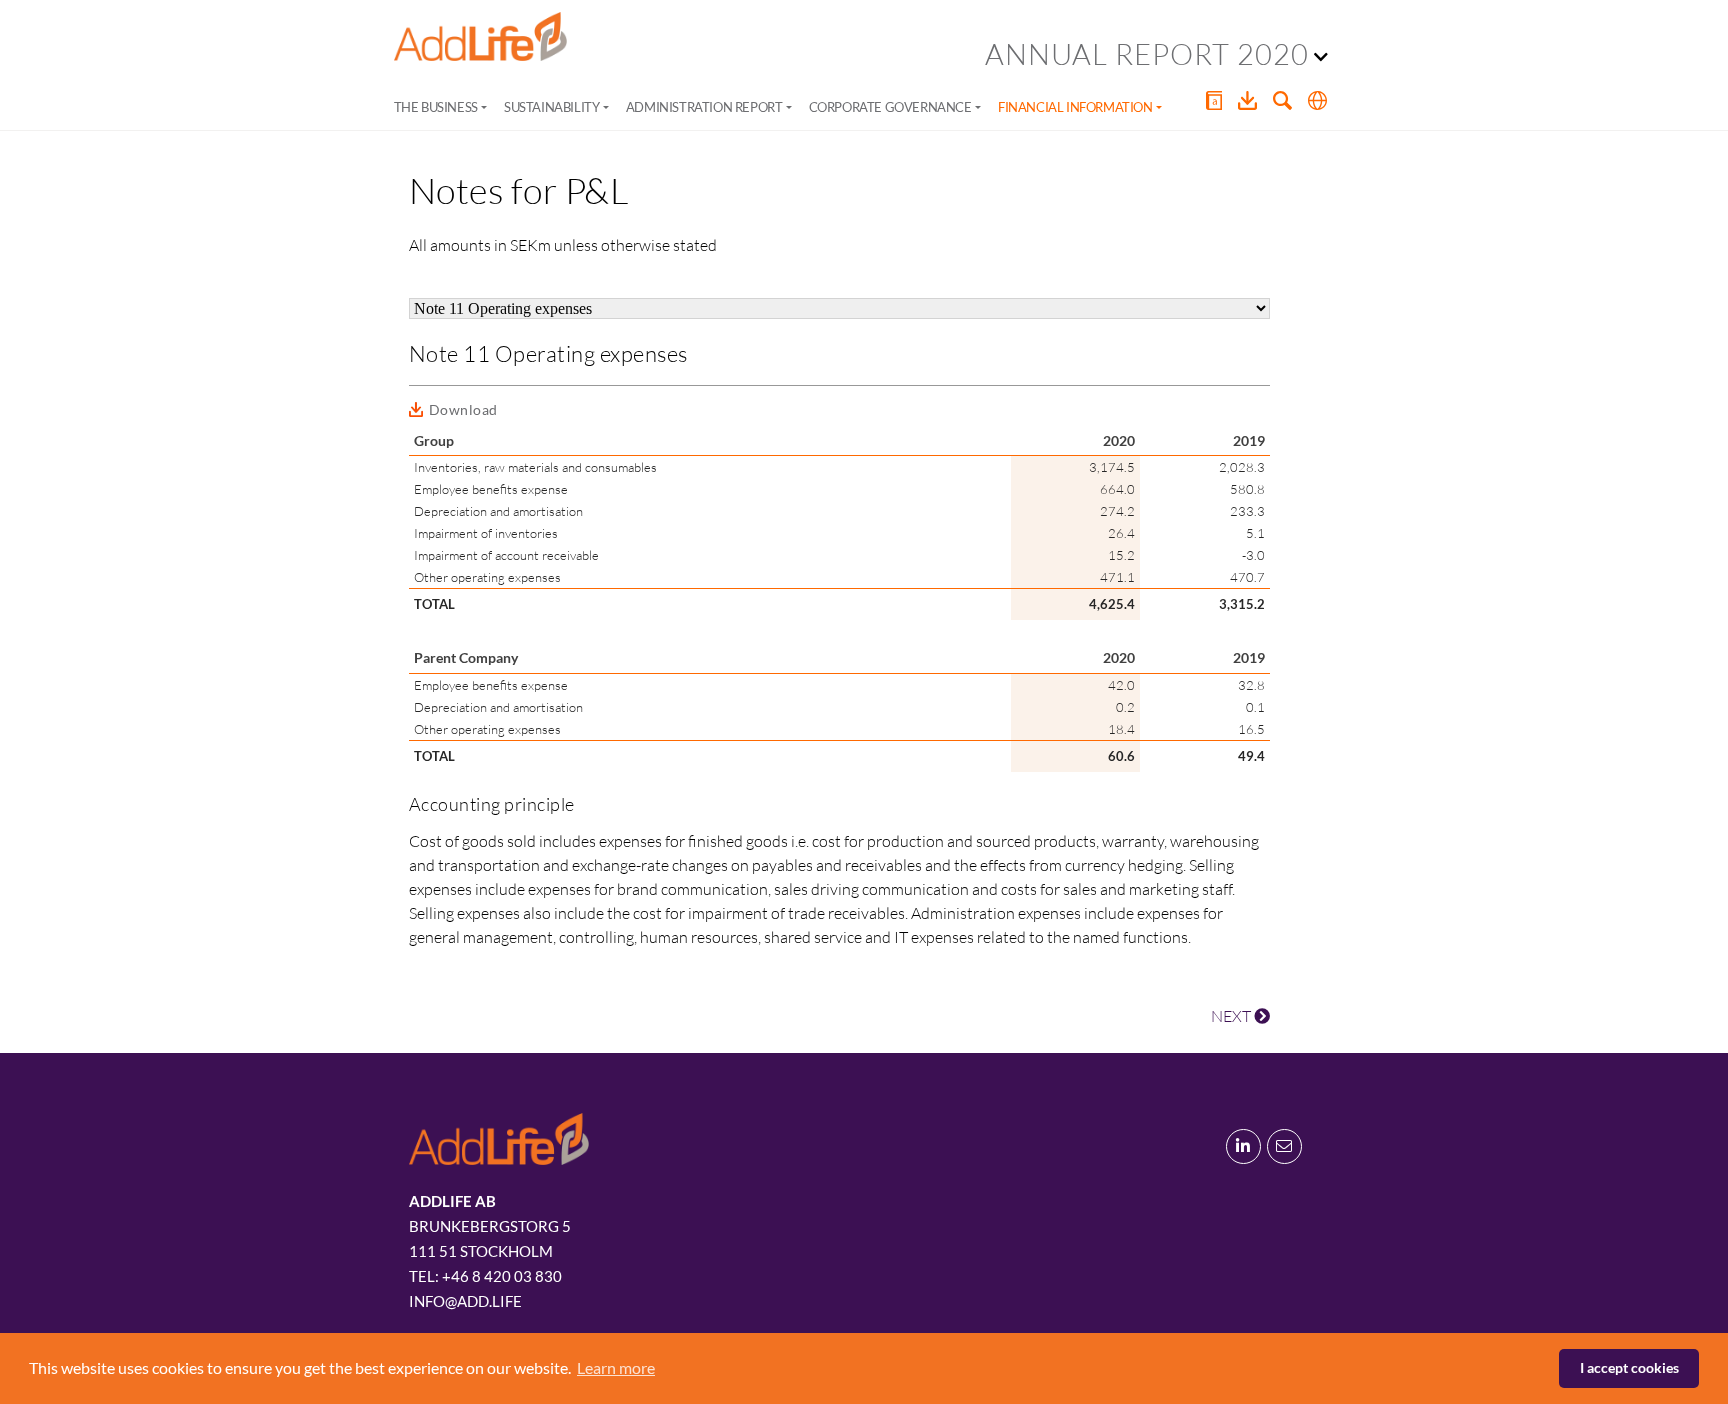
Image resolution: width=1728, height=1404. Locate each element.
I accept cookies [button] (1629, 1367)
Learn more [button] (616, 1367)
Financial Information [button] (1075, 107)
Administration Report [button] (704, 107)
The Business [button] (436, 107)
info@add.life (465, 1301)
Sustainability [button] (551, 107)
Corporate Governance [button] (890, 107)
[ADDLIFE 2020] (480, 37)
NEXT (1232, 1016)
